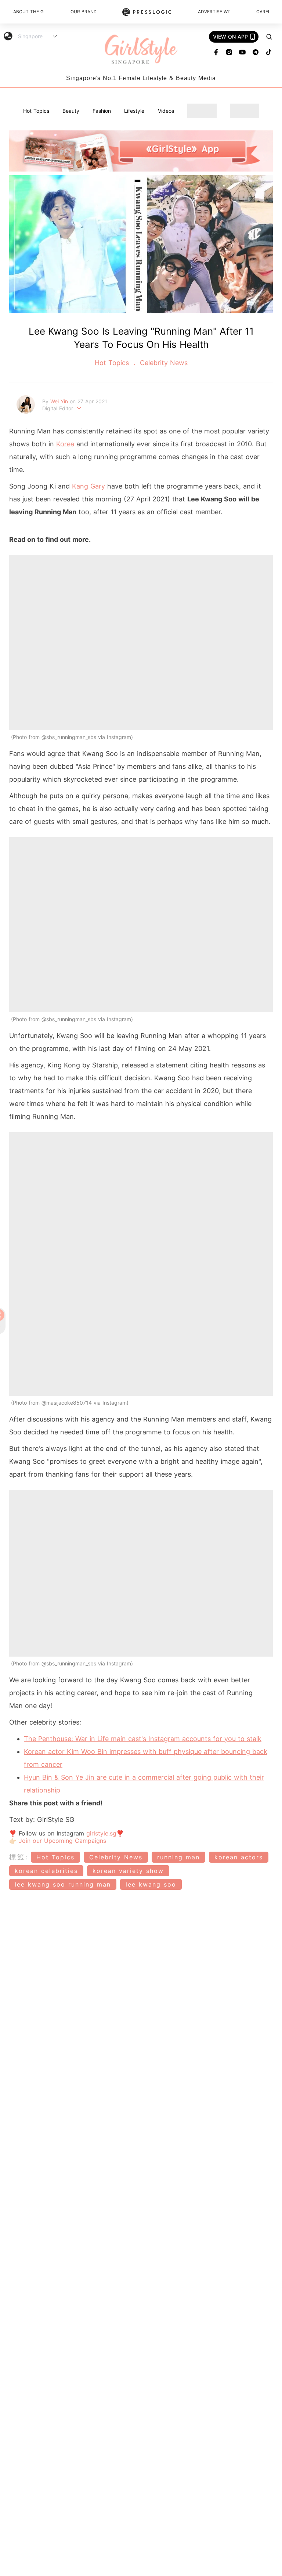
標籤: (19, 1857)
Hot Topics (36, 111)
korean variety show (128, 1871)
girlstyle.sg (101, 1833)
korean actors (239, 1857)
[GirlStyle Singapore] (141, 50)
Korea (65, 444)
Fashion (102, 111)
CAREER (263, 12)
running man (178, 1857)
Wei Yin (60, 401)
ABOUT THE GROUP (29, 12)
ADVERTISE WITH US (214, 12)
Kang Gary (88, 486)
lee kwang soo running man (63, 1884)
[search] (269, 37)
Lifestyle (134, 111)
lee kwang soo (151, 1884)
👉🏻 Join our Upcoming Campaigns (58, 1841)
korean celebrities (46, 1871)
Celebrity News (163, 363)
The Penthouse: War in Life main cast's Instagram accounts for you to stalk (143, 1739)
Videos (166, 111)
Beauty (71, 111)
